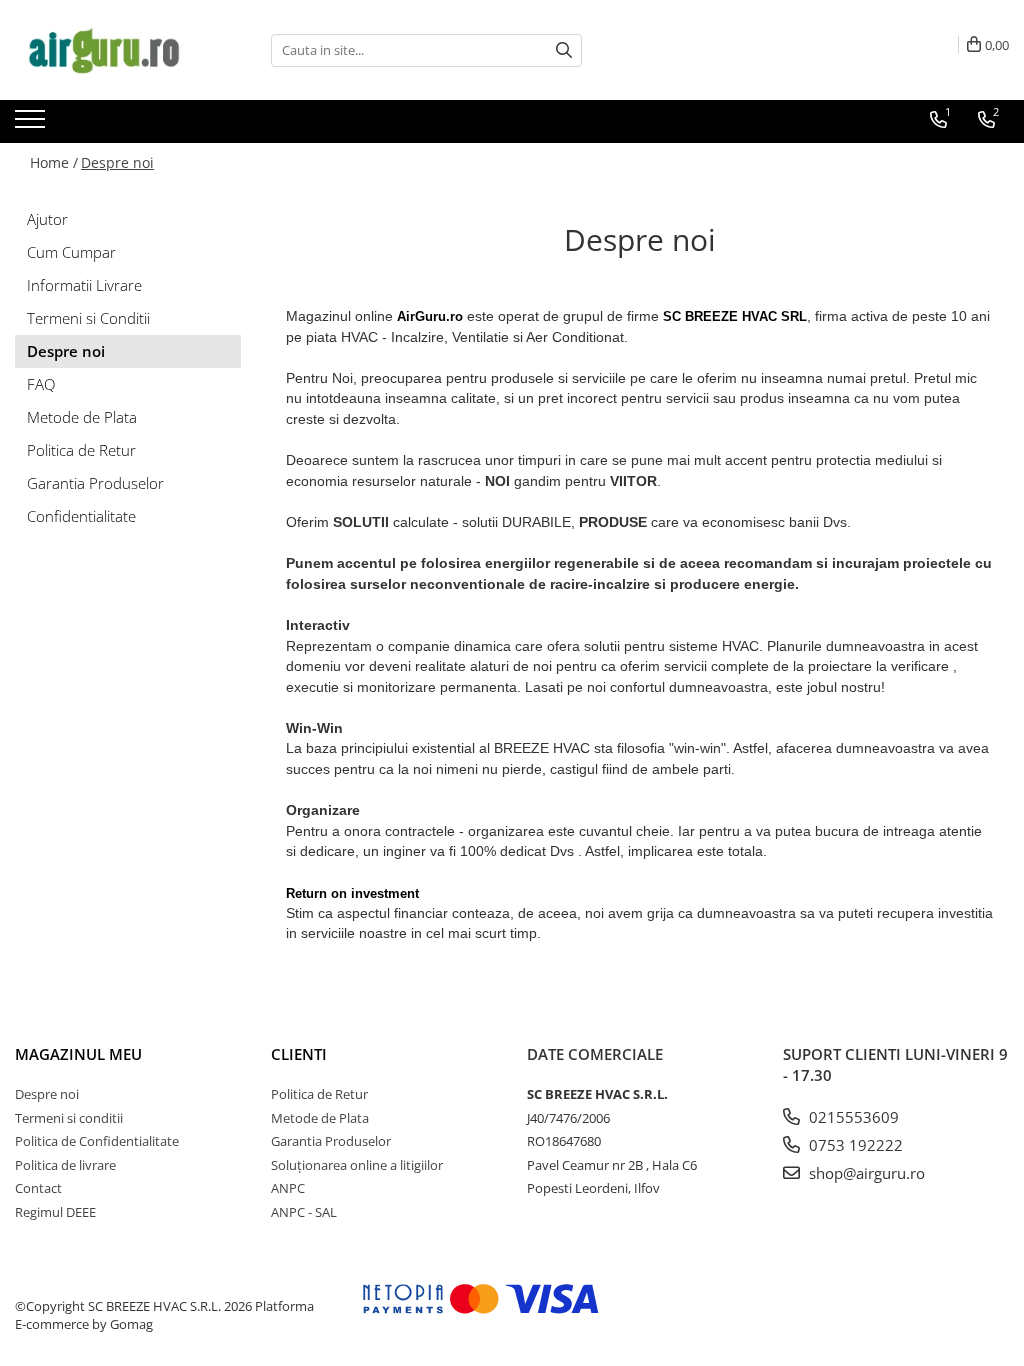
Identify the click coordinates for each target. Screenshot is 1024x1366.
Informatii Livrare (84, 285)
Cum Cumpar (71, 252)
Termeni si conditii (69, 1118)
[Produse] (32, 125)
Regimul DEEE (55, 1212)
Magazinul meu (78, 1054)
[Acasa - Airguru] (115, 50)
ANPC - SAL (304, 1212)
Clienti (299, 1054)
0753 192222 (854, 1145)
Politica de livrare (65, 1165)
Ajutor (47, 219)
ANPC (288, 1188)
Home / (54, 162)
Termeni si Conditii (88, 318)
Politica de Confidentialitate (97, 1141)
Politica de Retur (81, 450)
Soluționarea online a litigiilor (357, 1165)
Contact (38, 1188)
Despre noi (117, 162)
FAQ (41, 384)
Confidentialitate (81, 516)
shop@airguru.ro (865, 1173)
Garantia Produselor (95, 483)
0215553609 (852, 1117)
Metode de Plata (82, 417)
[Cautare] (564, 50)
